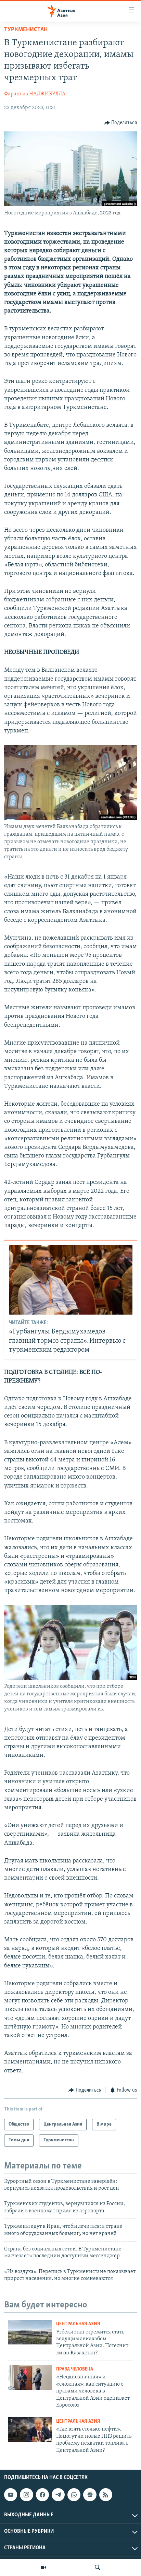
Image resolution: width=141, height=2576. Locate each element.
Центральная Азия (78, 2324)
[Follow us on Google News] (90, 2495)
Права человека (75, 2369)
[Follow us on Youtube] (11, 2495)
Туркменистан (26, 30)
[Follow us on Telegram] (58, 2495)
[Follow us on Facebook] (42, 2495)
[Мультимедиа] (43, 2567)
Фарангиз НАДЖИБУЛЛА (35, 94)
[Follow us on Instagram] (26, 2495)
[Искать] (98, 2567)
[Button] (121, 123)
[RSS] (106, 2495)
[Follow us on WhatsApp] (74, 2495)
